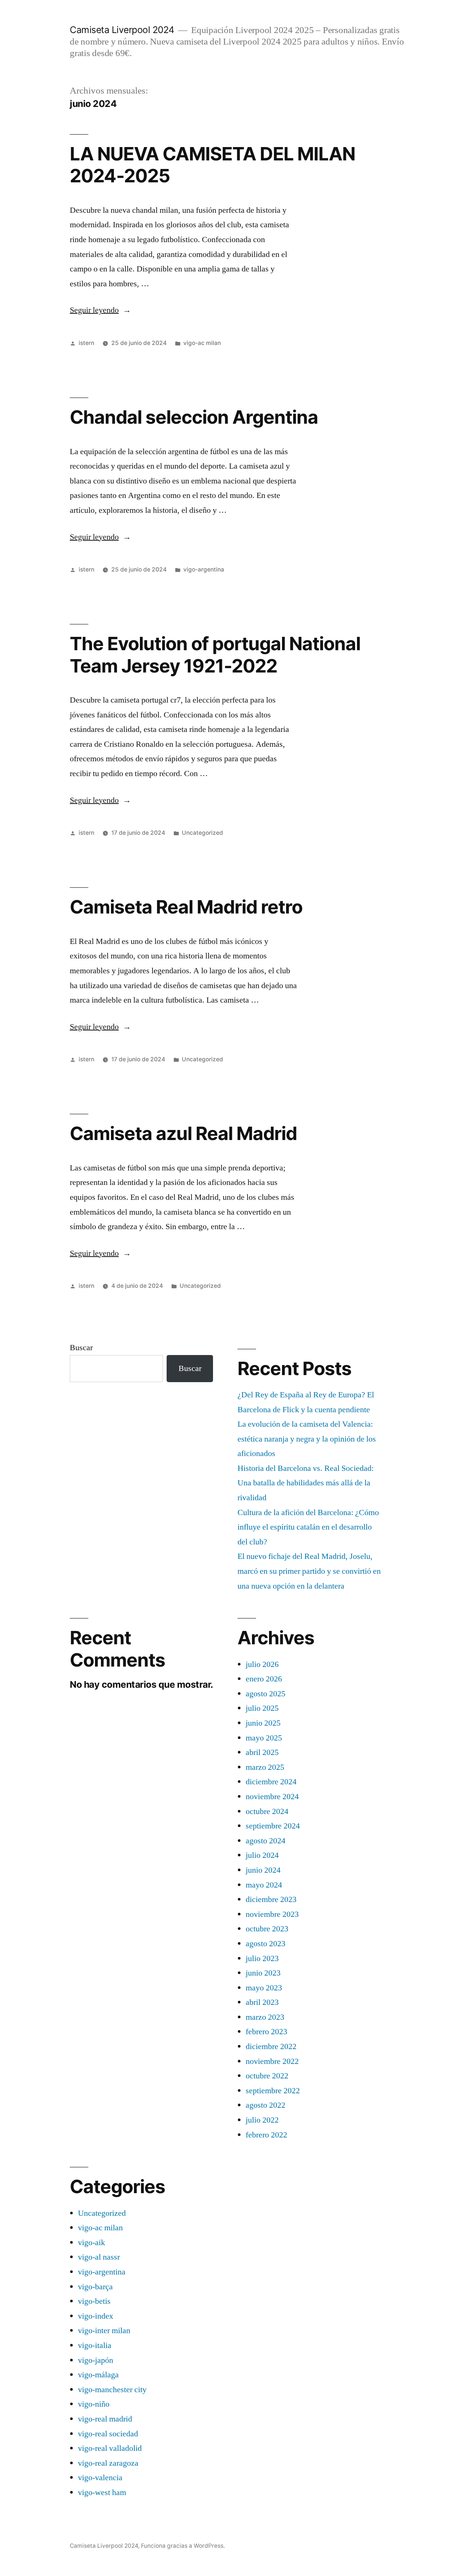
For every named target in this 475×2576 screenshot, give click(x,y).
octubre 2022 (267, 2076)
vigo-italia (95, 2345)
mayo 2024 (264, 1885)
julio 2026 (262, 1664)
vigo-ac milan (202, 343)
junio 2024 (263, 1870)
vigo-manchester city (112, 2390)
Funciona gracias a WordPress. (183, 2546)
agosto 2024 (266, 1841)
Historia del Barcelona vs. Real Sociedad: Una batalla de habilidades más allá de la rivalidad (306, 1483)
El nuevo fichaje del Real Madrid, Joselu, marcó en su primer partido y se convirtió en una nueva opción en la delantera (309, 1571)
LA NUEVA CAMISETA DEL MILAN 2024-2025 (212, 165)
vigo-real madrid (105, 2419)
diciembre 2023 (271, 1899)
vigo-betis (94, 2301)
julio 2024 (262, 1855)
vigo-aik (91, 2243)
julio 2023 (262, 1958)
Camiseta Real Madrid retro (186, 907)
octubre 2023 (267, 1929)
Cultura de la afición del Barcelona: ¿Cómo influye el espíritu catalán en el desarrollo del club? (308, 1527)
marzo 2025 (265, 1767)
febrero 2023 (266, 2032)
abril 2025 (262, 1752)
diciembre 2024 (271, 1782)
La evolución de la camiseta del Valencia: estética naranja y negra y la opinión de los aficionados (307, 1439)
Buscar (81, 1348)
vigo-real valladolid (110, 2448)
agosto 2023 (266, 1944)
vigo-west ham (102, 2492)
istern (86, 343)
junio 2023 (263, 1973)
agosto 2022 (266, 2105)
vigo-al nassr (99, 2257)
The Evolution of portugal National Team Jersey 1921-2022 (215, 654)
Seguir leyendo (100, 310)
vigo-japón (96, 2360)
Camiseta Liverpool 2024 (122, 30)
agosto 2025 (266, 1694)
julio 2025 (262, 1708)
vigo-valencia (100, 2478)
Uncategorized (202, 833)
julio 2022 (262, 2120)
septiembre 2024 (273, 1826)
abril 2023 (262, 2002)
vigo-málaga (98, 2375)
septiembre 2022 (273, 2091)
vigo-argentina (204, 569)
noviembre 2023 (272, 1914)
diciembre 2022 (271, 2046)
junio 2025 (263, 1723)
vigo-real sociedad (108, 2434)
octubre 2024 (267, 1811)
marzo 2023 (265, 2017)
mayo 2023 (264, 1988)
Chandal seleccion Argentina (194, 417)
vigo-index (96, 2316)
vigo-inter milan (104, 2331)
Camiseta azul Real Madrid (183, 1133)
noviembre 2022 (272, 2061)
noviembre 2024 (272, 1797)
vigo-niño (94, 2404)
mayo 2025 (264, 1738)
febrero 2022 (266, 2135)
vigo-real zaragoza (108, 2463)
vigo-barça (95, 2287)
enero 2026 (264, 1679)
